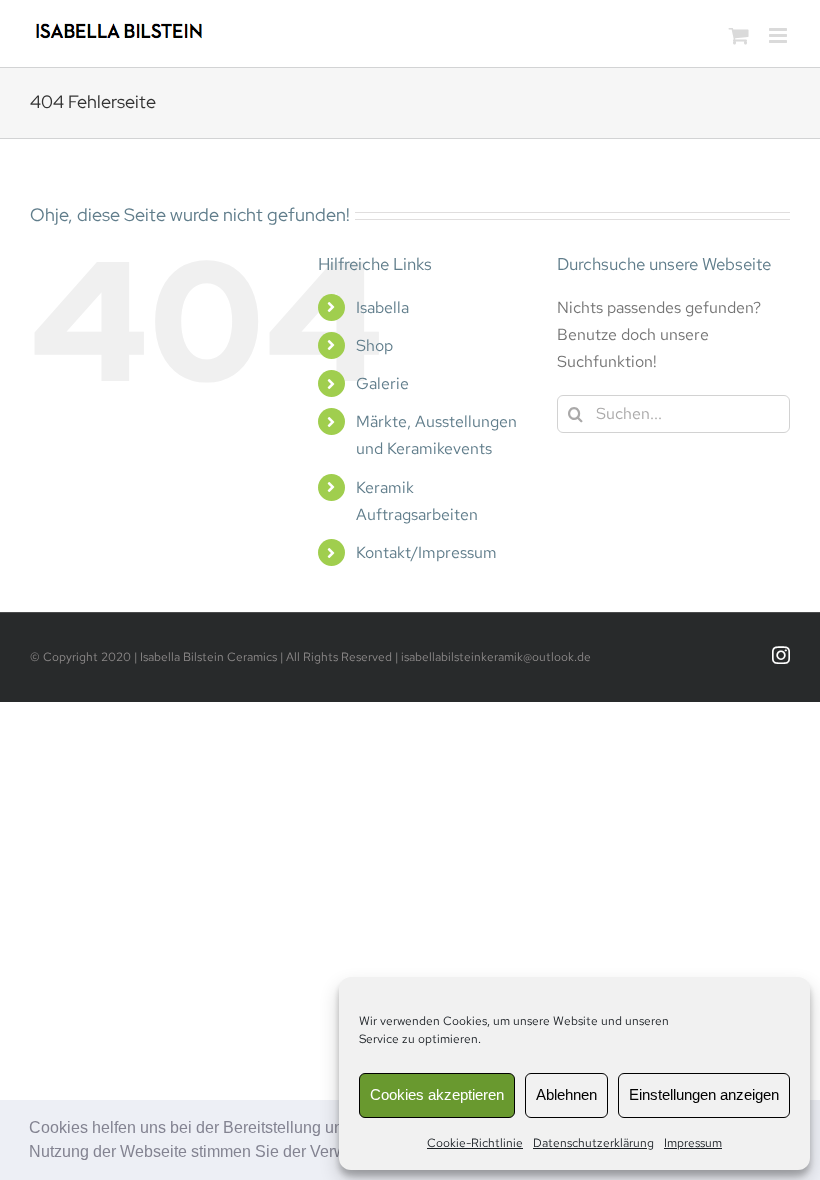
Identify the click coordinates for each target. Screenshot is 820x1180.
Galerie (382, 383)
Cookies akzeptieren (437, 1094)
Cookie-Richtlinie (475, 1143)
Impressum (693, 1143)
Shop (374, 345)
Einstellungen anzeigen (704, 1094)
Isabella (382, 307)
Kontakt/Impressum (426, 552)
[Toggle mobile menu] (779, 35)
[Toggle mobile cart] (739, 35)
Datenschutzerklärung (593, 1143)
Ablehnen (566, 1094)
